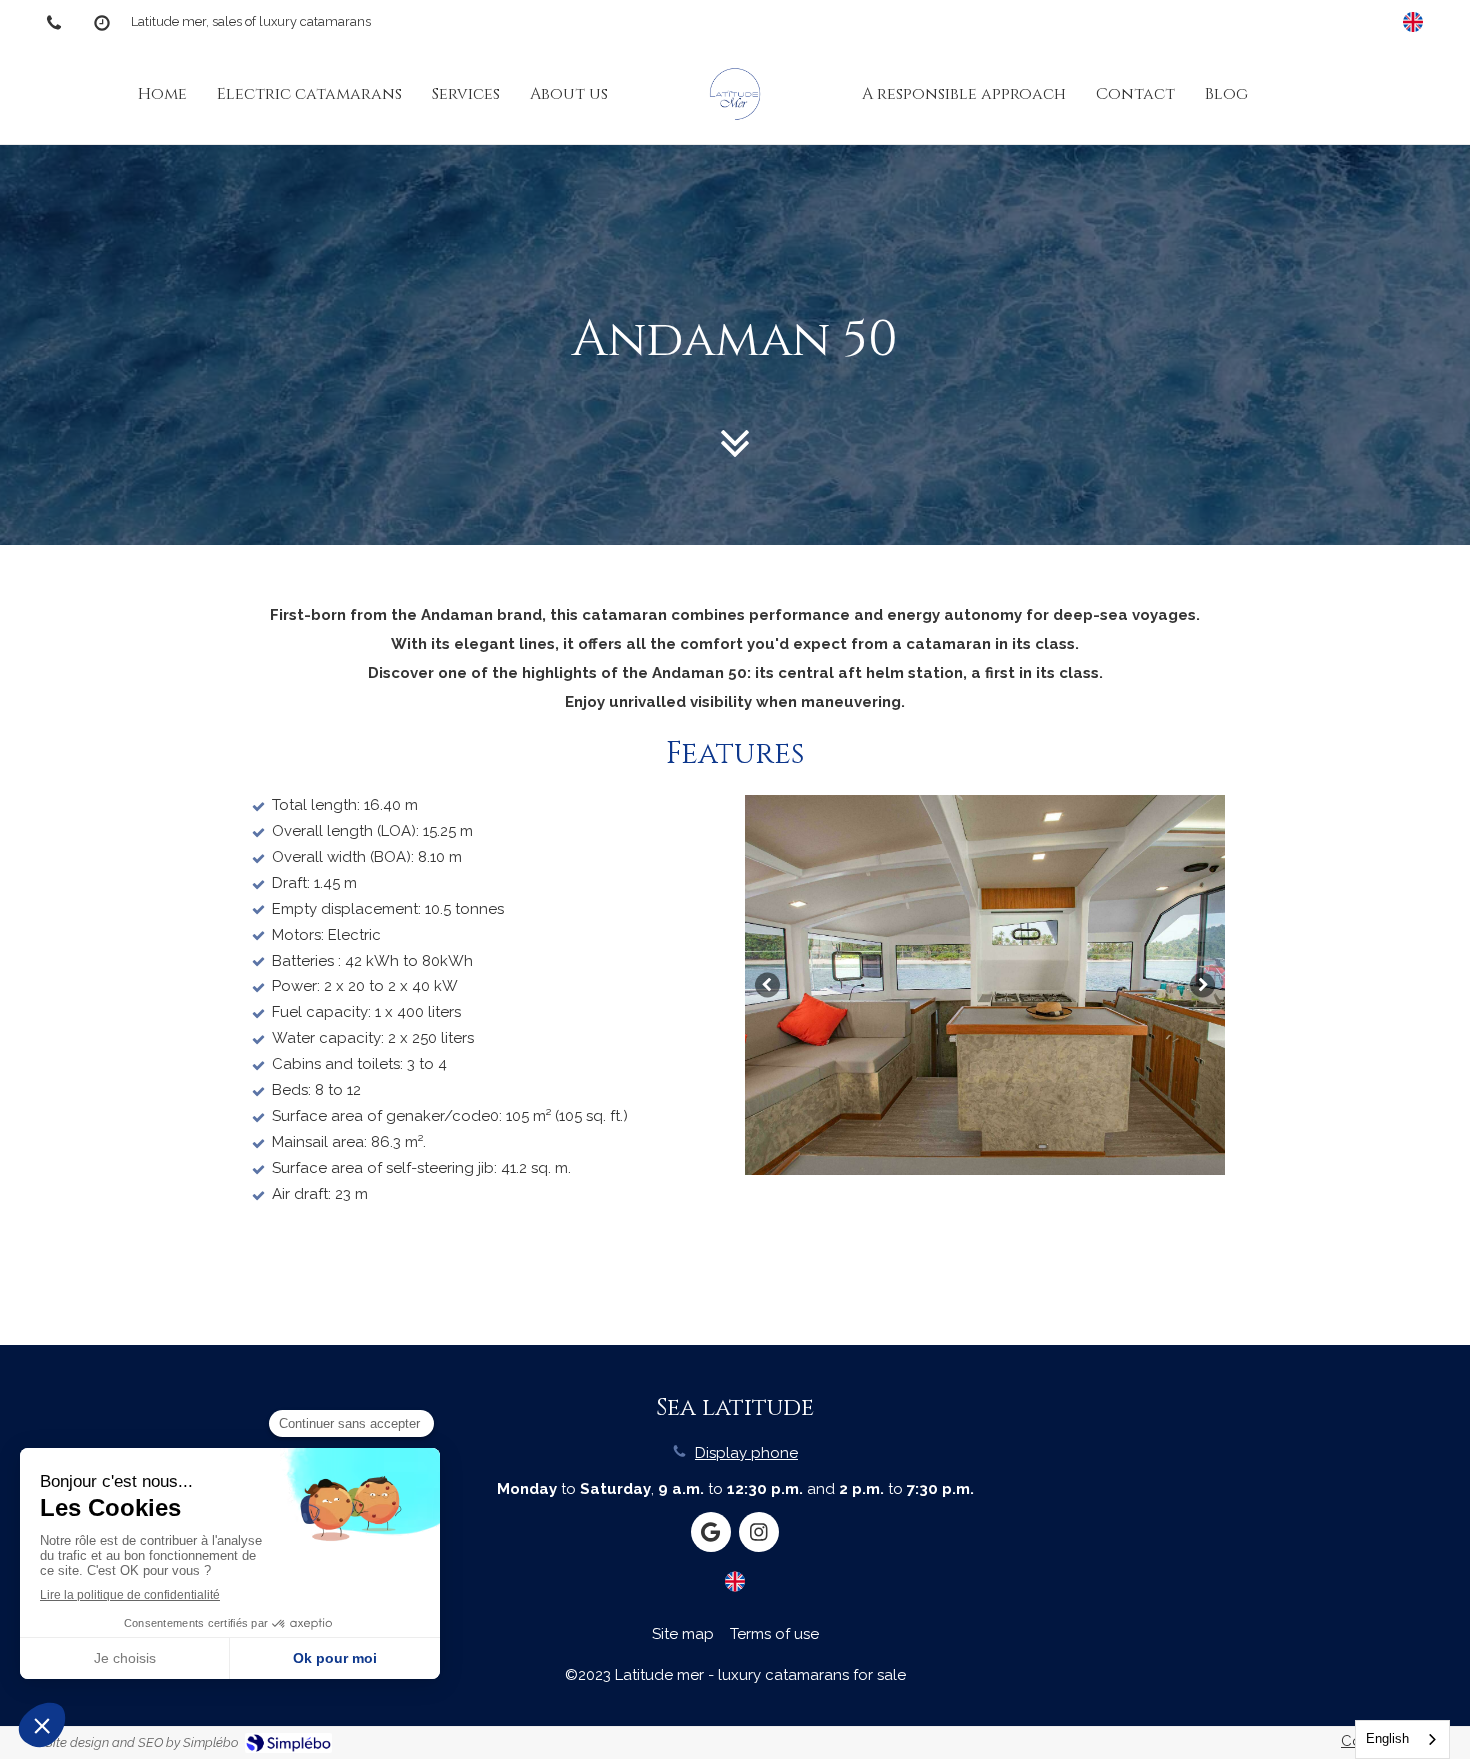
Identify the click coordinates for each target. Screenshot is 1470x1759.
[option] (985, 985)
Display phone (746, 1453)
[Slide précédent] (767, 985)
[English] (1413, 22)
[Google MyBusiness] (711, 1532)
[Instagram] (759, 1532)
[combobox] (1402, 1739)
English (1387, 1738)
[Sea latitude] (735, 94)
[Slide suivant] (1202, 985)
